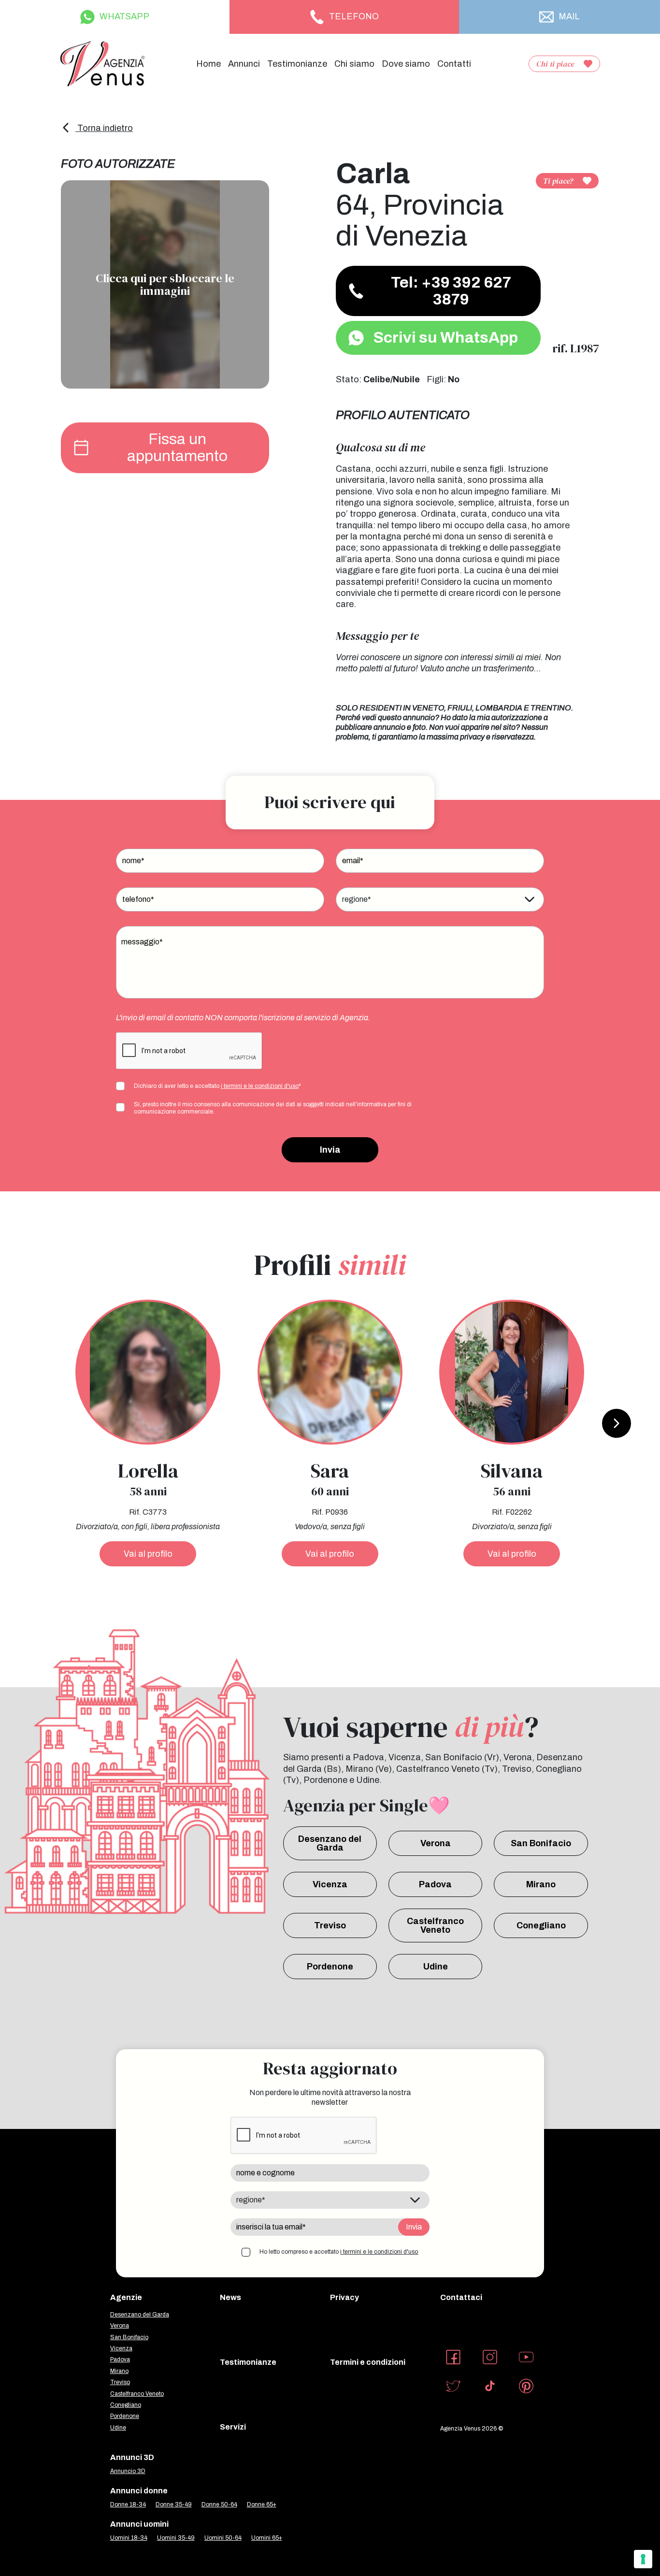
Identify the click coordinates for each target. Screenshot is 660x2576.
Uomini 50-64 (223, 2538)
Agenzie (126, 2297)
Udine (436, 1967)
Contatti (454, 64)
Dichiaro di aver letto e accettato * (217, 1086)
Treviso (330, 1925)
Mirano (541, 1884)
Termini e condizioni (368, 2362)
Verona (436, 1843)
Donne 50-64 (219, 2504)
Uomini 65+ (267, 2538)
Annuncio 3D (128, 2471)
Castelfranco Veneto (435, 1925)
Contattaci (461, 2297)
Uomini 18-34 (129, 2538)
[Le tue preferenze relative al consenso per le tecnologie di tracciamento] (643, 2559)
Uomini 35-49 (176, 2538)
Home (208, 64)
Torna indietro (104, 128)
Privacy (344, 2297)
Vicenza (330, 1884)
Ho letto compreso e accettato (339, 2252)
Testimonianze (297, 64)
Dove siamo (406, 64)
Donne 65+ (262, 2504)
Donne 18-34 (128, 2504)
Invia (330, 1150)
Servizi (233, 2427)
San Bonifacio (541, 1843)
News (230, 2297)
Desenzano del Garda (330, 1843)
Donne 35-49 (174, 2504)
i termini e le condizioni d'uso (260, 1086)
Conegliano (541, 1925)
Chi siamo (354, 64)
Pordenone (330, 1967)
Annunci (244, 64)
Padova (435, 1884)
